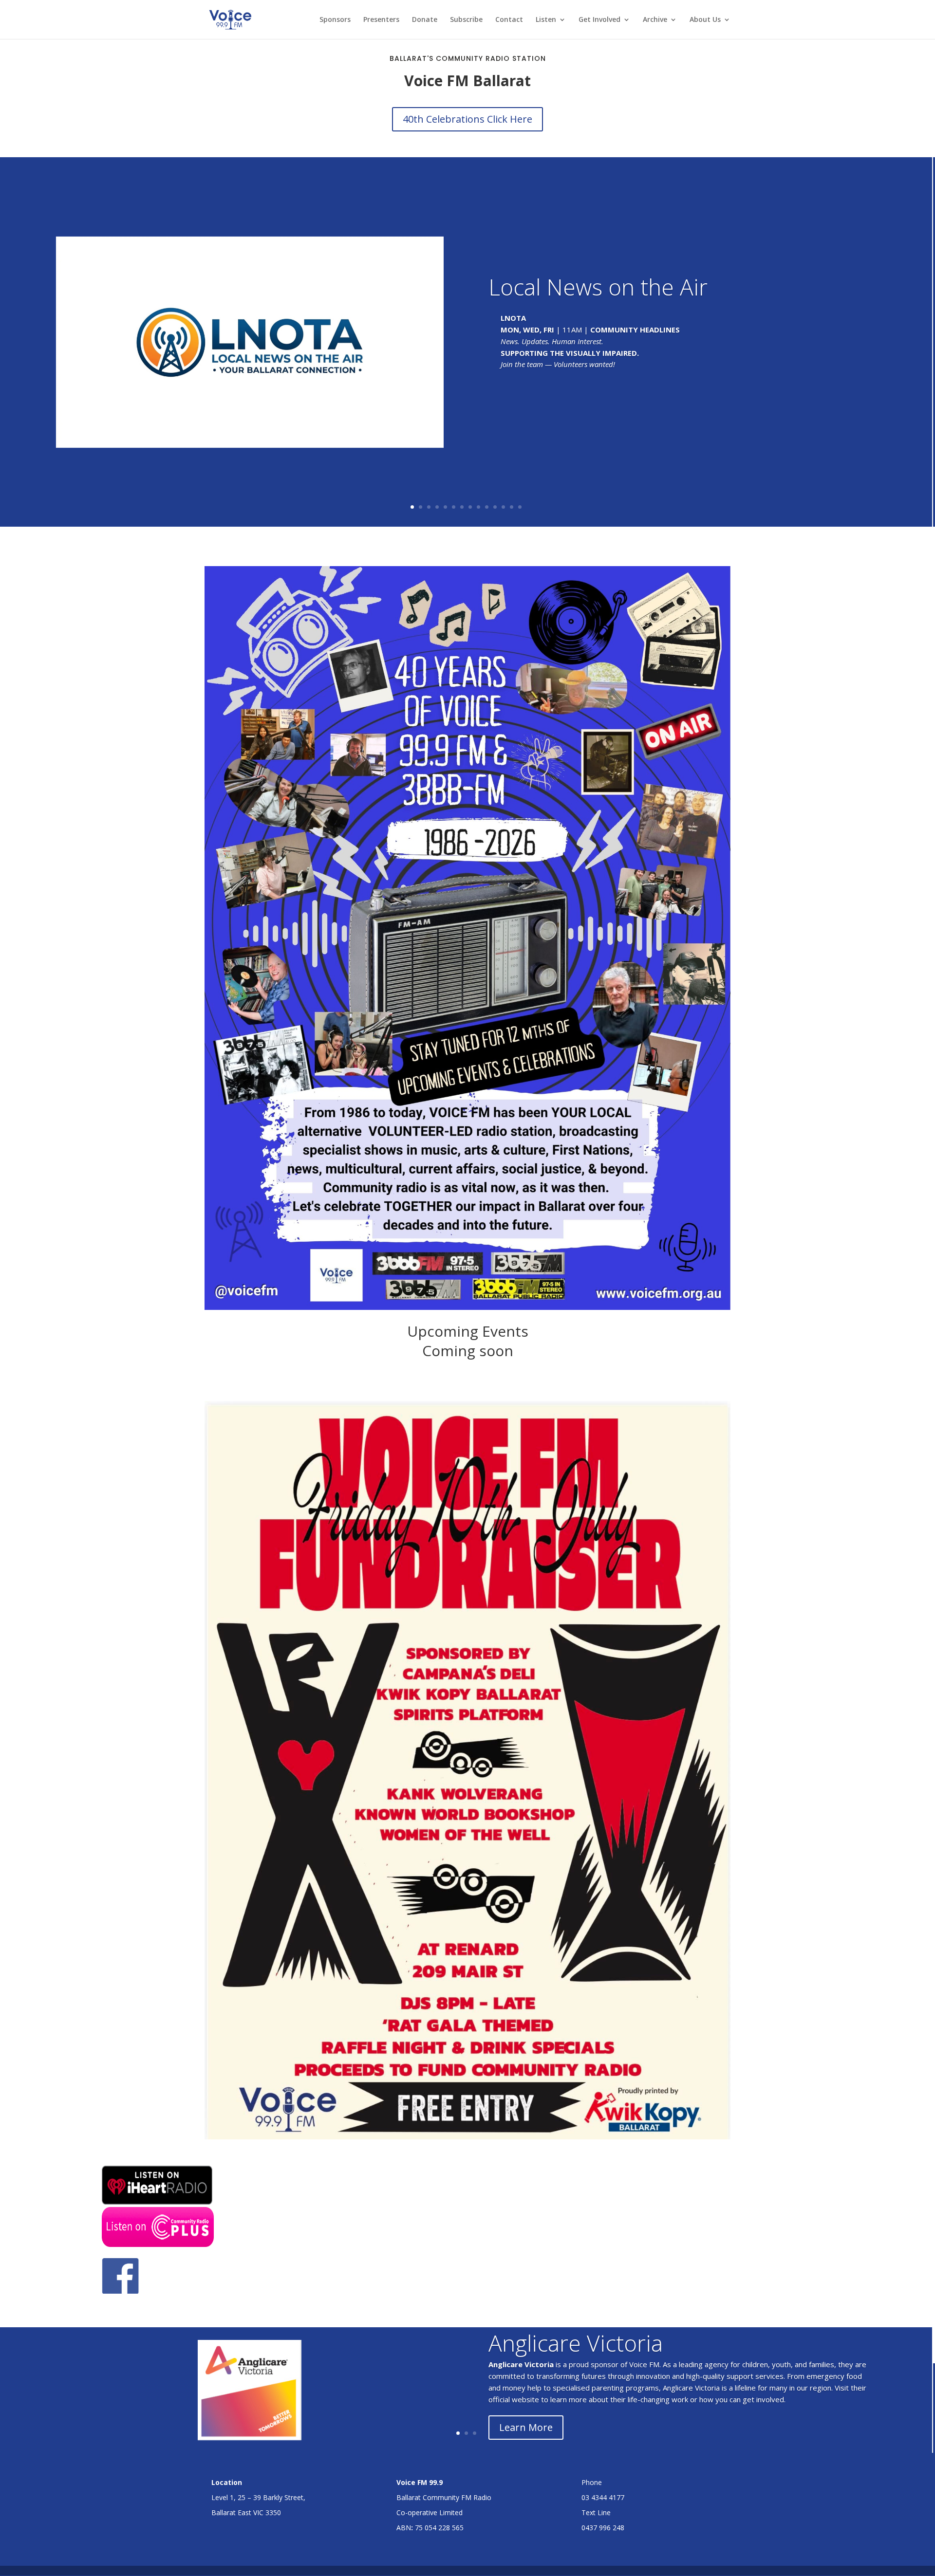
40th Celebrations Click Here (467, 119)
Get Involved (599, 20)
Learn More (526, 2427)
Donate (425, 20)
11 (495, 507)
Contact (509, 20)
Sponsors (335, 20)
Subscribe (466, 20)
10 (487, 507)
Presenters (381, 20)
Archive (655, 20)
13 (512, 507)
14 (520, 507)
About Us (705, 20)
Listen (546, 20)
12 (503, 507)
